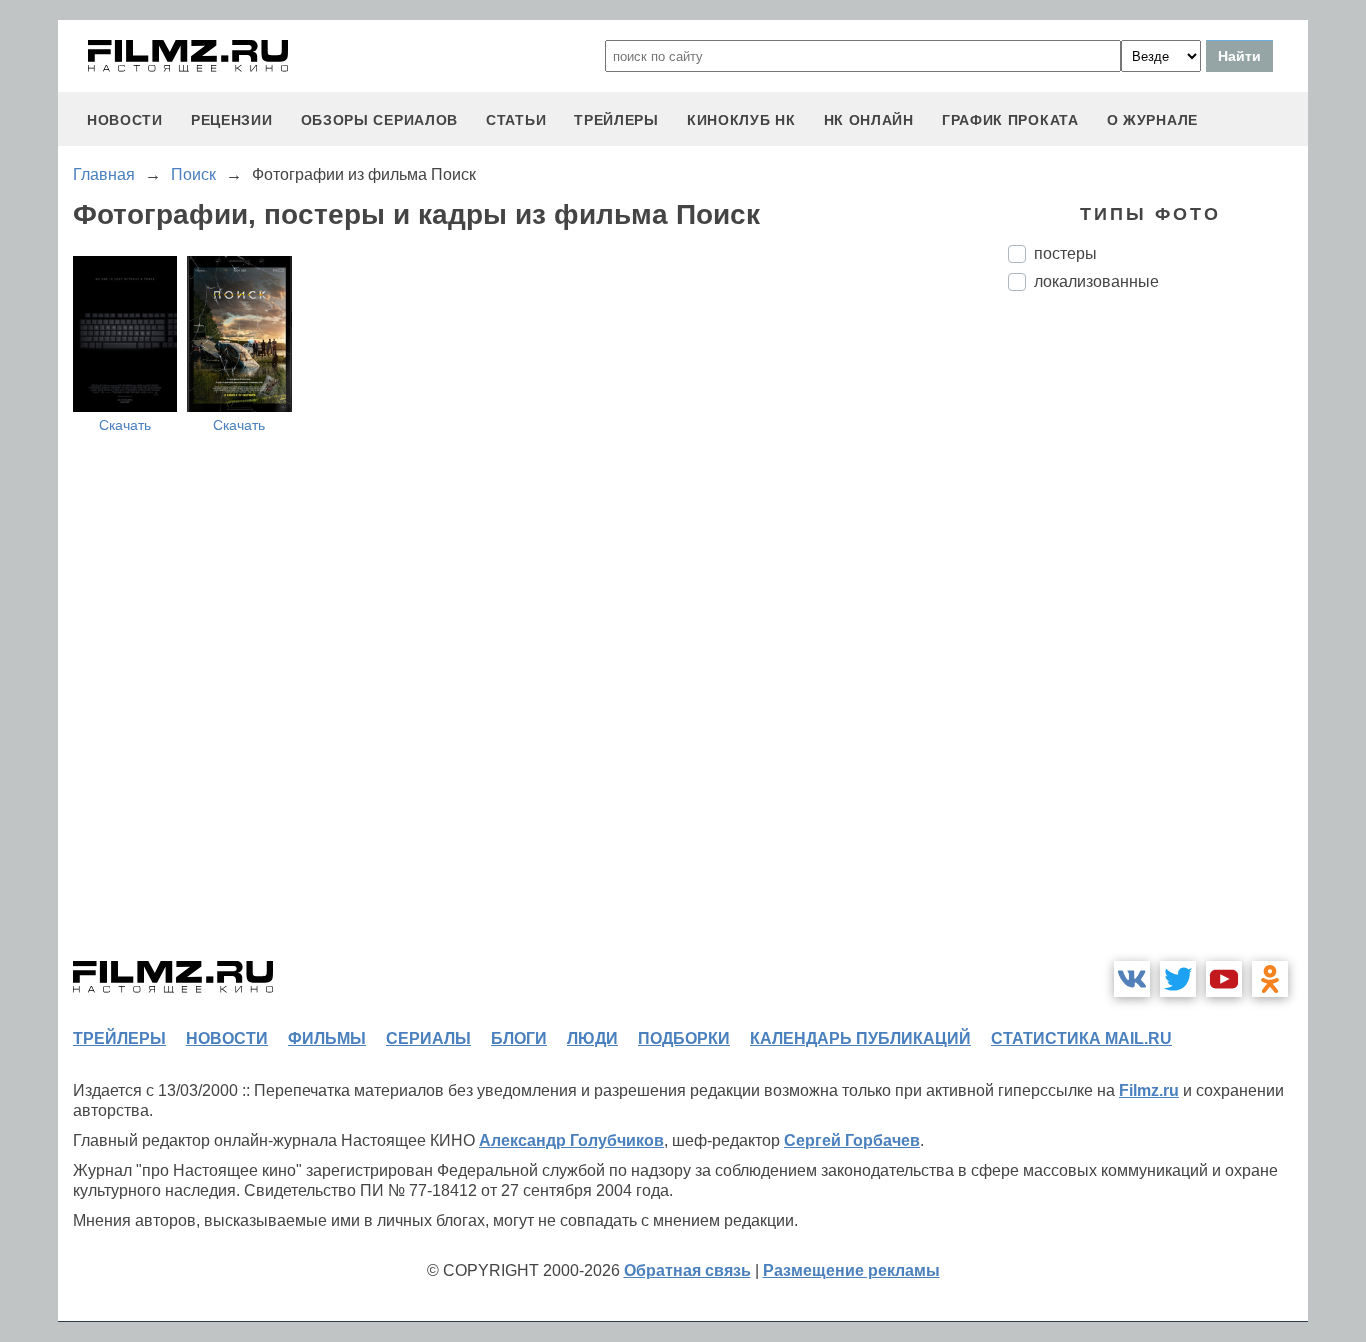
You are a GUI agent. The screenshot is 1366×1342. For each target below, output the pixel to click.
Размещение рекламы (851, 1270)
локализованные (1096, 281)
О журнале (1152, 120)
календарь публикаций (860, 1038)
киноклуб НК (741, 120)
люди (592, 1038)
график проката (1010, 120)
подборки (684, 1038)
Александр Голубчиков (571, 1140)
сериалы (428, 1038)
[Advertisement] (1158, 641)
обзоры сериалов (380, 120)
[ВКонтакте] (1132, 979)
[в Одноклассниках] (1270, 979)
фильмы (327, 1038)
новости (125, 120)
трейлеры (616, 120)
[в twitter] (1178, 979)
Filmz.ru (1149, 1090)
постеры (1065, 253)
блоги (519, 1038)
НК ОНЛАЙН (869, 120)
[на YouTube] (1224, 979)
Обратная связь (687, 1270)
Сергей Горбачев (852, 1140)
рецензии (232, 120)
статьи (516, 120)
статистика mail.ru (1081, 1038)
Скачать (125, 425)
